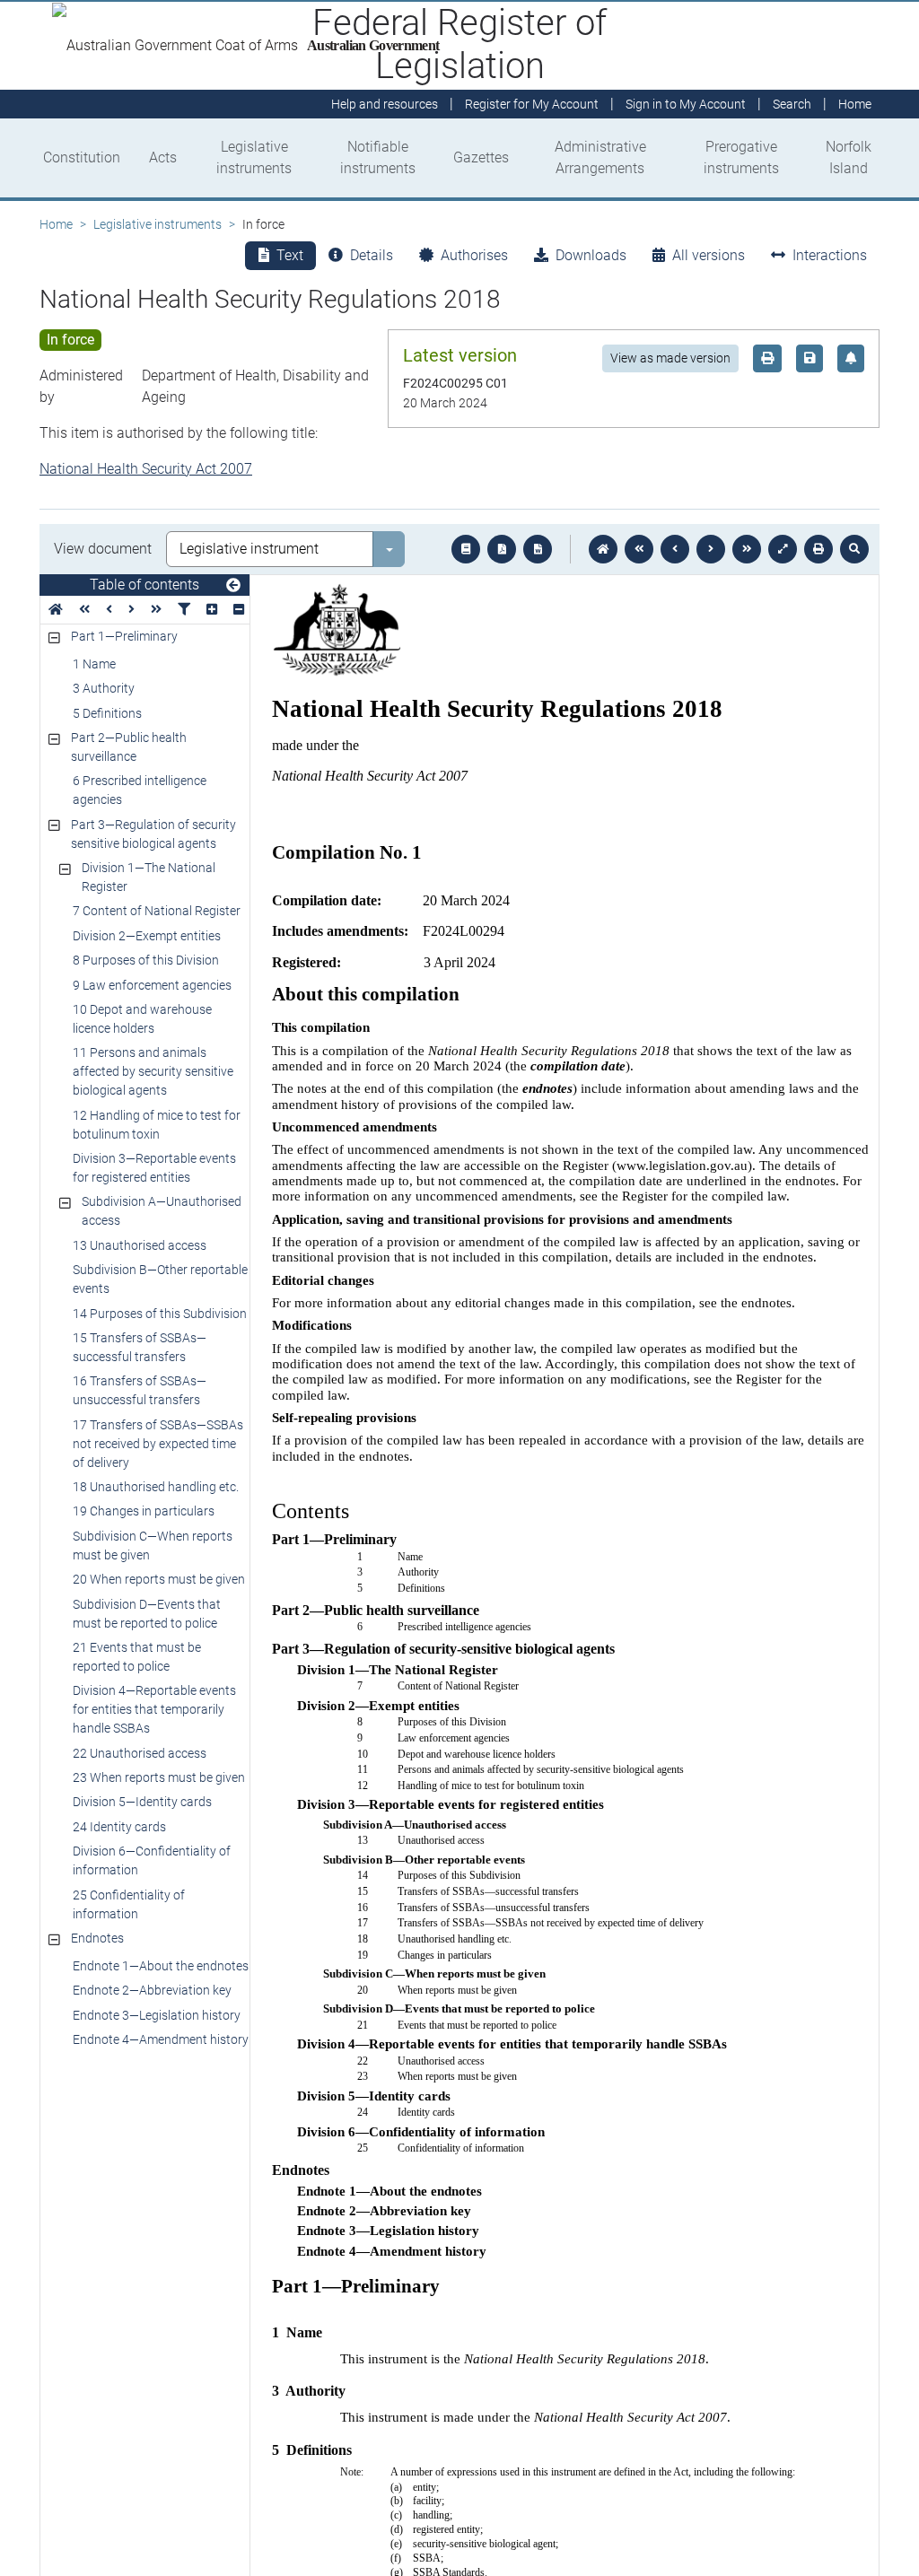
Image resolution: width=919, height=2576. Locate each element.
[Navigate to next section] (711, 549)
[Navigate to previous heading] (109, 610)
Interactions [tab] (830, 255)
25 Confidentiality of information (129, 1904)
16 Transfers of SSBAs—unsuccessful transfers (140, 1390)
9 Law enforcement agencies (152, 985)
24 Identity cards (119, 1827)
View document (103, 549)
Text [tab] (290, 255)
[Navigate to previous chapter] (639, 549)
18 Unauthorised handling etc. (156, 1487)
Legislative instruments (254, 157)
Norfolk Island (849, 157)
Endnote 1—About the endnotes (161, 1966)
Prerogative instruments (741, 157)
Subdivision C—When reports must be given (153, 1546)
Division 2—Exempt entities (147, 936)
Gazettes (481, 157)
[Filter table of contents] (184, 610)
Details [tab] (372, 255)
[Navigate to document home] (603, 549)
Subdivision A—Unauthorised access (162, 1211)
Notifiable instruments (378, 157)
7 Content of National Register (157, 911)
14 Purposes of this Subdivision (160, 1314)
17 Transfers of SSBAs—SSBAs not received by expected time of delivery (158, 1444)
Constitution (82, 157)
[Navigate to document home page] (56, 610)
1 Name (94, 664)
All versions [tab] (709, 255)
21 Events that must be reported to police (137, 1657)
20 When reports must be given (159, 1579)
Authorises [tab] (474, 255)
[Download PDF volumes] (502, 549)
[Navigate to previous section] (675, 549)
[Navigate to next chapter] (747, 549)
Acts (163, 157)
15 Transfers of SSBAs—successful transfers (140, 1347)
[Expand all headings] (212, 610)
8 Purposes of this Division (146, 960)
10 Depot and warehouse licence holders (142, 1019)
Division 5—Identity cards (142, 1802)
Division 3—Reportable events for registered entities (154, 1168)
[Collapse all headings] (239, 610)
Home (56, 224)
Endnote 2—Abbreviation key (152, 1990)
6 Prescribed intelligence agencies (140, 790)
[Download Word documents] (538, 549)
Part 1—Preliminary (124, 636)
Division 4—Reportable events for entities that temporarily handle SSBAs (154, 1709)
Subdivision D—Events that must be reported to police (147, 1614)
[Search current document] (854, 549)
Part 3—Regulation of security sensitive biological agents (153, 834)
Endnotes (97, 1938)
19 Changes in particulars (144, 1511)
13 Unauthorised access (140, 1245)
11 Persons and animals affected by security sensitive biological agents (153, 1071)
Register (532, 104)
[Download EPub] (466, 549)
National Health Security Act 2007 (146, 469)
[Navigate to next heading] (131, 610)
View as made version (670, 358)
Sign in (686, 104)
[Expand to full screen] (783, 549)
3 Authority (104, 688)
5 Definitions (107, 713)
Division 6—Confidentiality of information (152, 1860)
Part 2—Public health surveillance (129, 747)
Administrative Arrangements (600, 157)
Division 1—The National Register (149, 877)
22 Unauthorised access (140, 1753)
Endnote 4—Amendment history (161, 2039)
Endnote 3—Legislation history (157, 2015)
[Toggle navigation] (233, 586)
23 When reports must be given (159, 1777)
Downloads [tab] (591, 255)
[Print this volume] (818, 549)
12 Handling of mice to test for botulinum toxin (157, 1125)
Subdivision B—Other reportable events (160, 1279)
